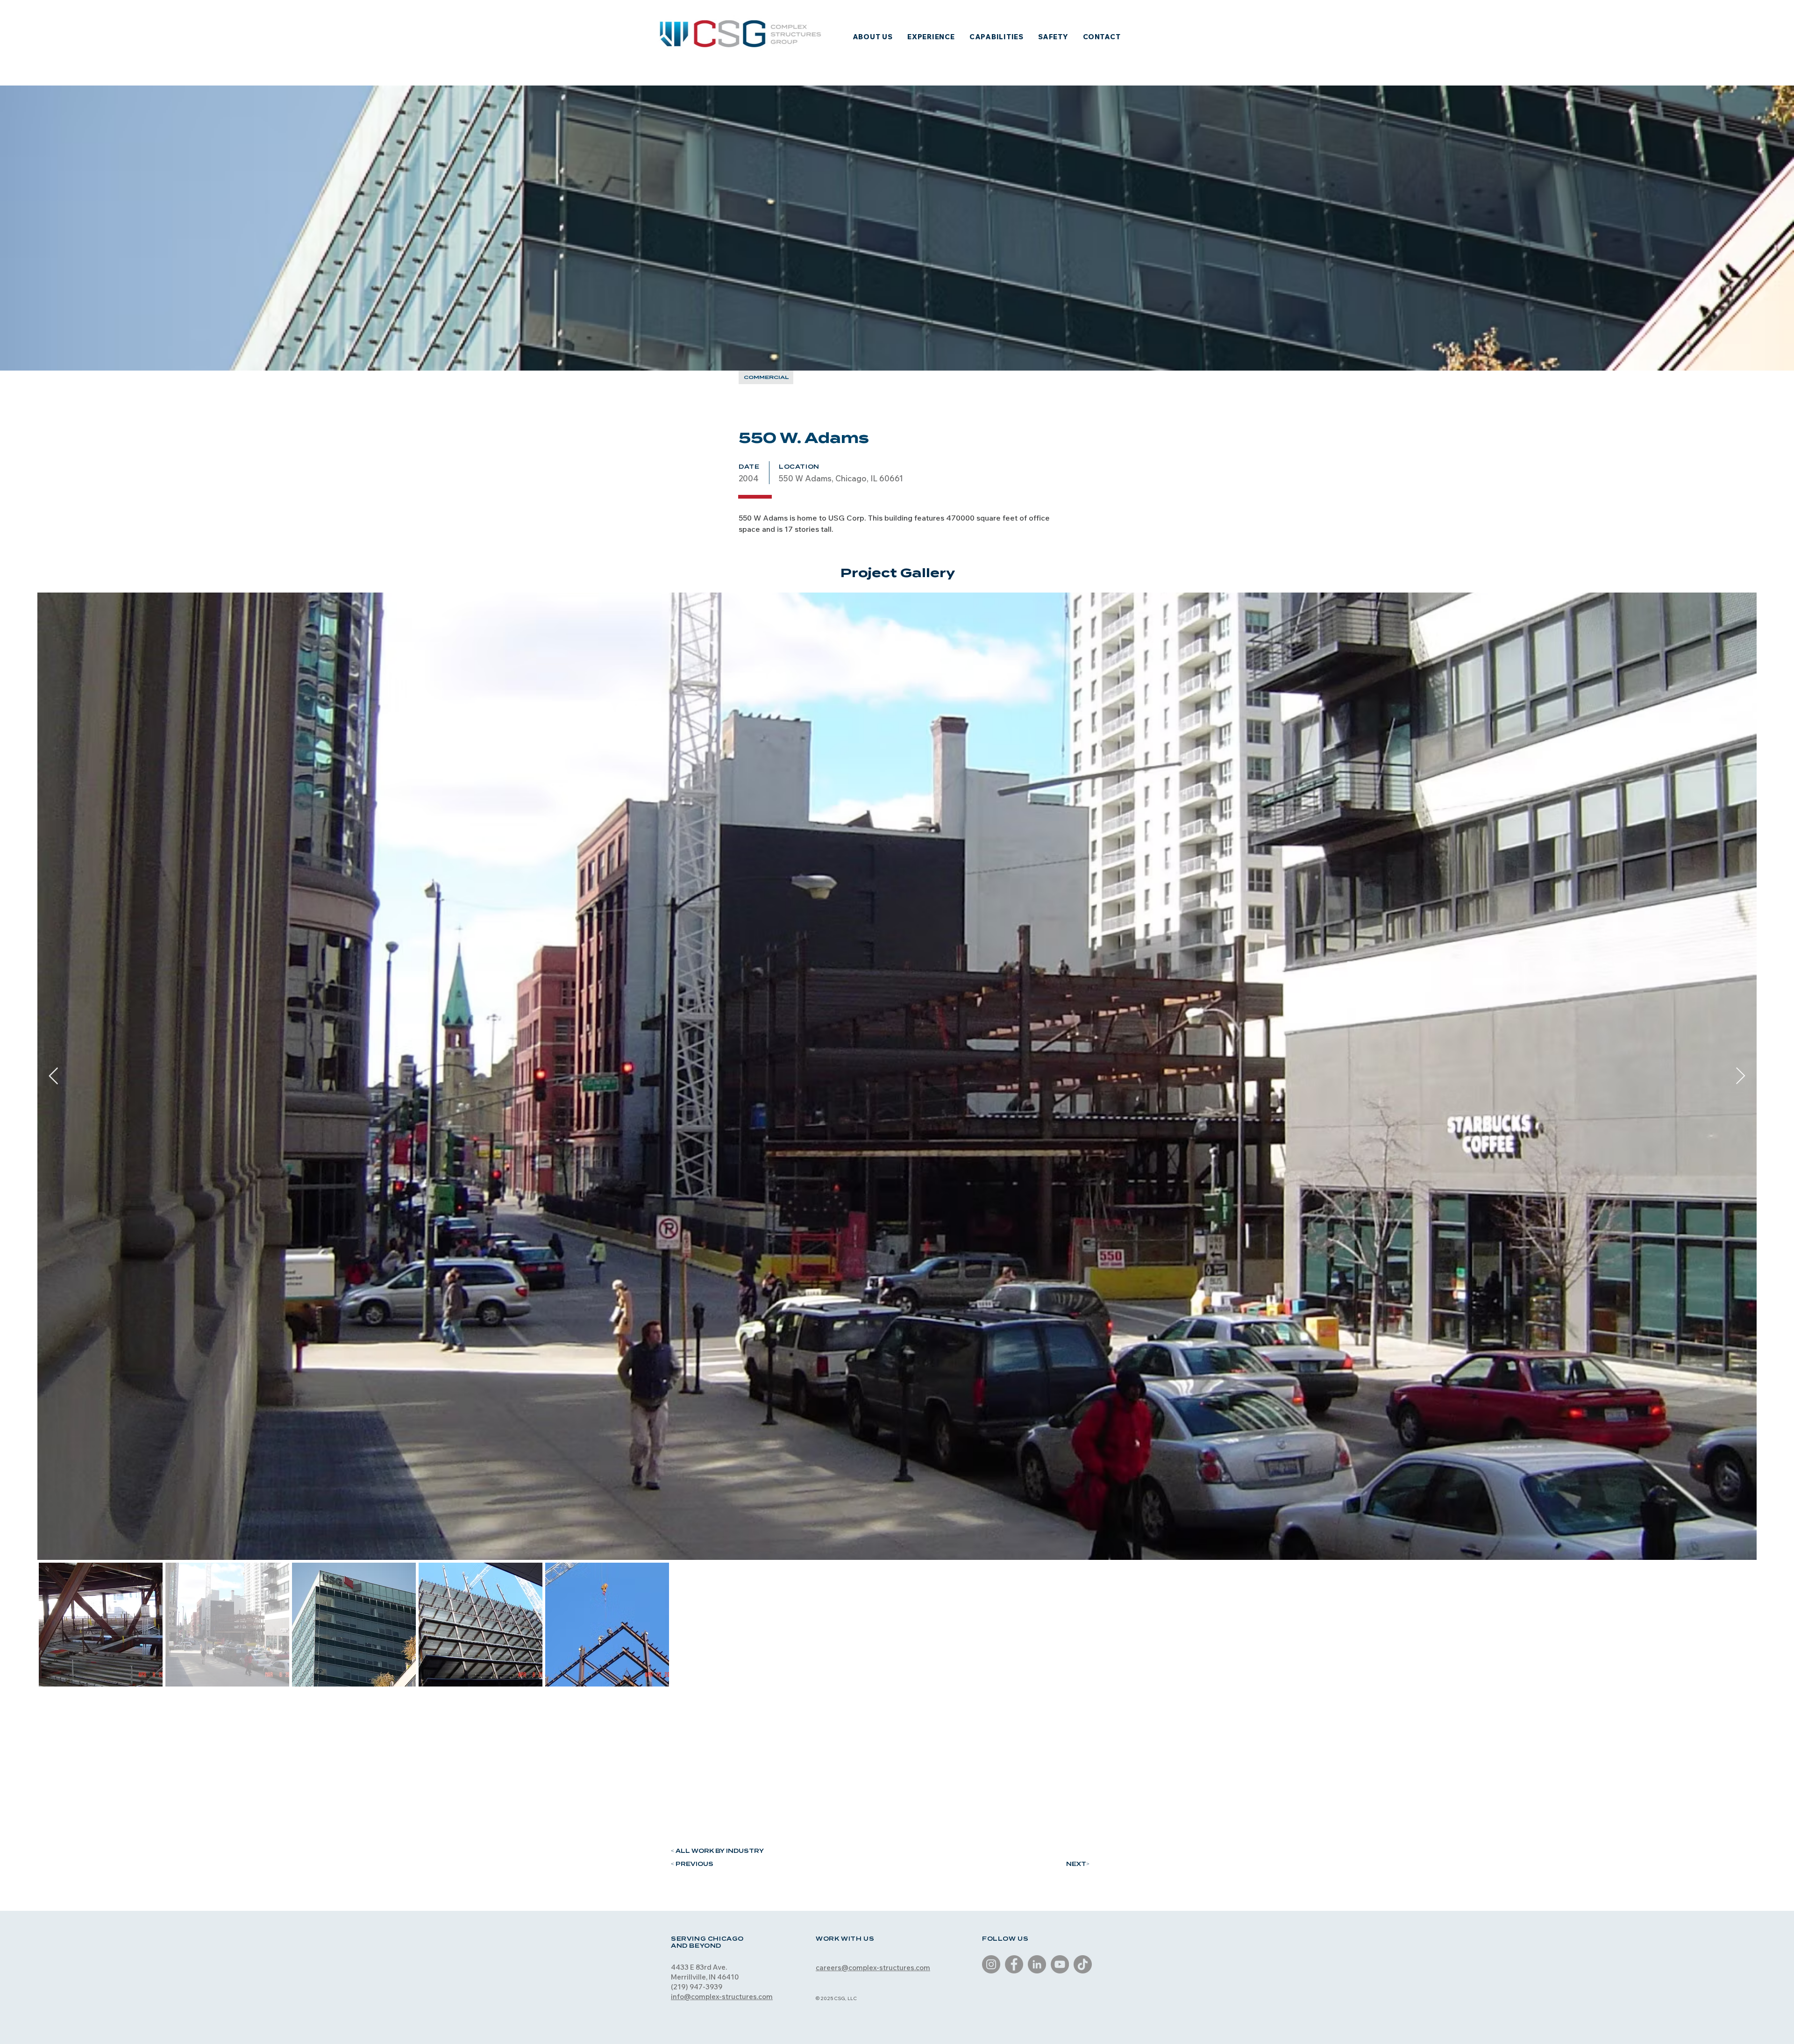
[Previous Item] (53, 1076)
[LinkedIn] (1037, 1964)
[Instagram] (991, 1964)
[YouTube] (1060, 1964)
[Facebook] (1014, 1964)
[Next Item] (1741, 1076)
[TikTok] (1083, 1964)
